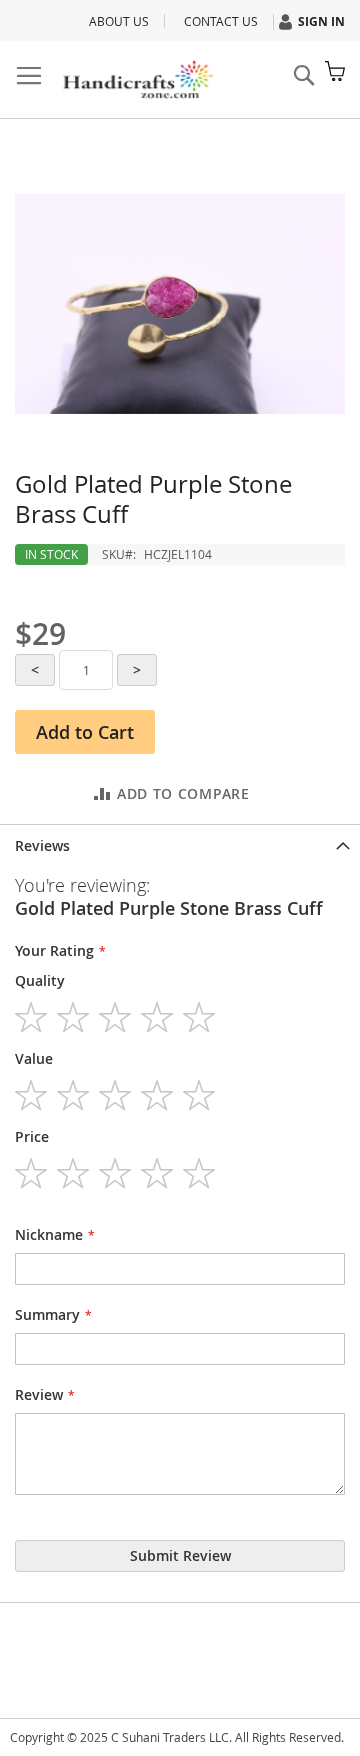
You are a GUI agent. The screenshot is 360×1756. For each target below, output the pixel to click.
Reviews (42, 845)
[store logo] (137, 80)
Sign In (321, 21)
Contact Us (221, 21)
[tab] (180, 844)
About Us (119, 21)
